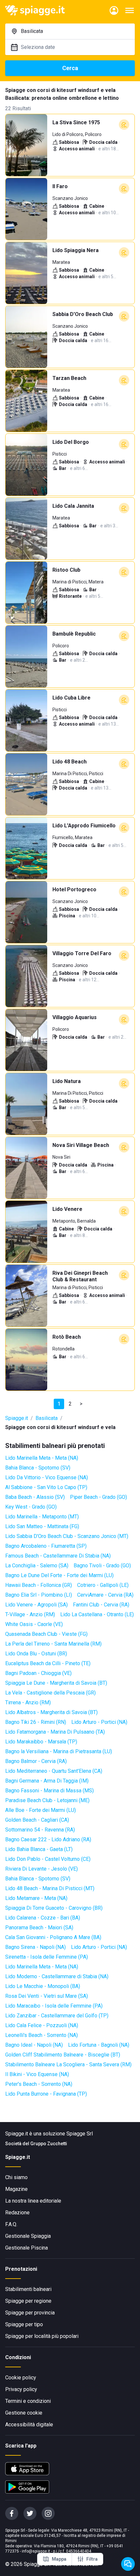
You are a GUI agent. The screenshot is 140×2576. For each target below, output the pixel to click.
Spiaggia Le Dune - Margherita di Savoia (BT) (56, 1683)
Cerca (70, 68)
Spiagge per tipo (24, 2324)
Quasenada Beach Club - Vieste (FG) (46, 1634)
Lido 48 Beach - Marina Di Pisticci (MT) (50, 1888)
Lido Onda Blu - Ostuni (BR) (36, 1654)
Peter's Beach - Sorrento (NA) (39, 2084)
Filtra (92, 2559)
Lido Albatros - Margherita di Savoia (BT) (51, 1712)
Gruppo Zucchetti (49, 2144)
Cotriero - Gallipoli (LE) (103, 1585)
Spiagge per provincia (30, 2313)
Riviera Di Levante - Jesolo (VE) (42, 1869)
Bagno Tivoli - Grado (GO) (102, 1566)
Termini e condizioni (28, 2401)
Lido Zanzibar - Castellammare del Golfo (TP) (57, 2016)
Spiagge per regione (28, 2301)
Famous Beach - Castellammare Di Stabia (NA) (58, 1556)
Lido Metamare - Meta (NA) (36, 1898)
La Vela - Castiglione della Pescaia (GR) (50, 1693)
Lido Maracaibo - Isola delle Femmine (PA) (54, 2006)
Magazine (16, 2189)
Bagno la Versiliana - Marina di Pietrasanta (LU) (59, 1751)
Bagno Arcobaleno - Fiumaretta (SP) (46, 1546)
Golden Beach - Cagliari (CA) (37, 1820)
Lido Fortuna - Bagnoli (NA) (99, 2045)
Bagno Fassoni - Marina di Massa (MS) (49, 1791)
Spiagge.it (17, 1418)
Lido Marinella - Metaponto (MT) (42, 1517)
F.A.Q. (11, 2224)
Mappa (59, 2559)
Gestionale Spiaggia (28, 2236)
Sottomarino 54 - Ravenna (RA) (40, 1830)
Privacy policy (21, 2389)
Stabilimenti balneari (28, 2289)
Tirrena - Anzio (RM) (28, 1702)
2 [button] (70, 1404)
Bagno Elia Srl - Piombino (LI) (39, 1595)
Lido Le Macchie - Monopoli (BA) (43, 1986)
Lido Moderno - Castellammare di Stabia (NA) (57, 1976)
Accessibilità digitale (29, 2425)
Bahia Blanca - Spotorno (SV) (38, 1468)
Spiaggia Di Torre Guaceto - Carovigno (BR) (54, 1908)
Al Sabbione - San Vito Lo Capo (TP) (46, 1487)
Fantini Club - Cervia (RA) (101, 1605)
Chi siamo (16, 2177)
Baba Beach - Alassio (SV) (35, 1497)
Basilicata (47, 1418)
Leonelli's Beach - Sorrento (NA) (42, 2035)
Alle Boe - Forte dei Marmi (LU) (41, 1810)
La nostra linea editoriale (33, 2201)
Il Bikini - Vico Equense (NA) (37, 2074)
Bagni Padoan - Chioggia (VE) (38, 1673)
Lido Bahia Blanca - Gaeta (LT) (39, 1849)
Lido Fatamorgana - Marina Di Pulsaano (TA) (55, 1732)
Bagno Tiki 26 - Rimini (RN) (36, 1722)
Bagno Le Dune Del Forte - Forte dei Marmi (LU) (59, 1575)
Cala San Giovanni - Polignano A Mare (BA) (53, 1937)
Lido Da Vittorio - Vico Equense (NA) (47, 1477)
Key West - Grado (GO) (31, 1507)
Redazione (17, 2213)
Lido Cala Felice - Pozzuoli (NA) (42, 2025)
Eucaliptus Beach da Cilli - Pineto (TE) (48, 1663)
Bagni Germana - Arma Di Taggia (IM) (47, 1781)
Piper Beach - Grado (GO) (98, 1497)
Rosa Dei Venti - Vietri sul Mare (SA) (47, 1996)
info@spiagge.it (36, 2551)
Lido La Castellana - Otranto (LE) (97, 1614)
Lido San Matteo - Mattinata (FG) (42, 1526)
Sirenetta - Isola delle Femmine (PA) (47, 1957)
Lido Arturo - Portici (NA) (99, 1722)
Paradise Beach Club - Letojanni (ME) (47, 1800)
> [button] (81, 1404)
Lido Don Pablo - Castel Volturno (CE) (48, 1859)
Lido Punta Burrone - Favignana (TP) (46, 2094)
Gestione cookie (24, 2413)
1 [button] (59, 1404)
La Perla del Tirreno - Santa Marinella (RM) (53, 1644)
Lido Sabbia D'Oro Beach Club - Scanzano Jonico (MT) (67, 1536)
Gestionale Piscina (27, 2248)
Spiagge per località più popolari (42, 2336)
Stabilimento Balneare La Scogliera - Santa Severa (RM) (68, 2064)
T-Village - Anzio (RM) (30, 1614)
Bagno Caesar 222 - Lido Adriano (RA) (48, 1839)
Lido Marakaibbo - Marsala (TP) (41, 1742)
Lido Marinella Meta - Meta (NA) (42, 1458)
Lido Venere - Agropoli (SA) (36, 1605)
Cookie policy (21, 2378)
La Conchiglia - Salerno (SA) (37, 1566)
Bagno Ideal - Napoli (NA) (34, 2045)
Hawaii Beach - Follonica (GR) (39, 1585)
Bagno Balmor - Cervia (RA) (36, 1761)
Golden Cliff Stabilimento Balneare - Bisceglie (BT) (63, 2055)
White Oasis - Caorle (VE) (34, 1624)
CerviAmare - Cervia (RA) (105, 1595)
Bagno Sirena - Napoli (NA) (35, 1947)
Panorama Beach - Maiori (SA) (39, 1928)
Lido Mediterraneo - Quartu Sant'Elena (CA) (54, 1771)
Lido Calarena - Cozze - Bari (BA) (43, 1918)
